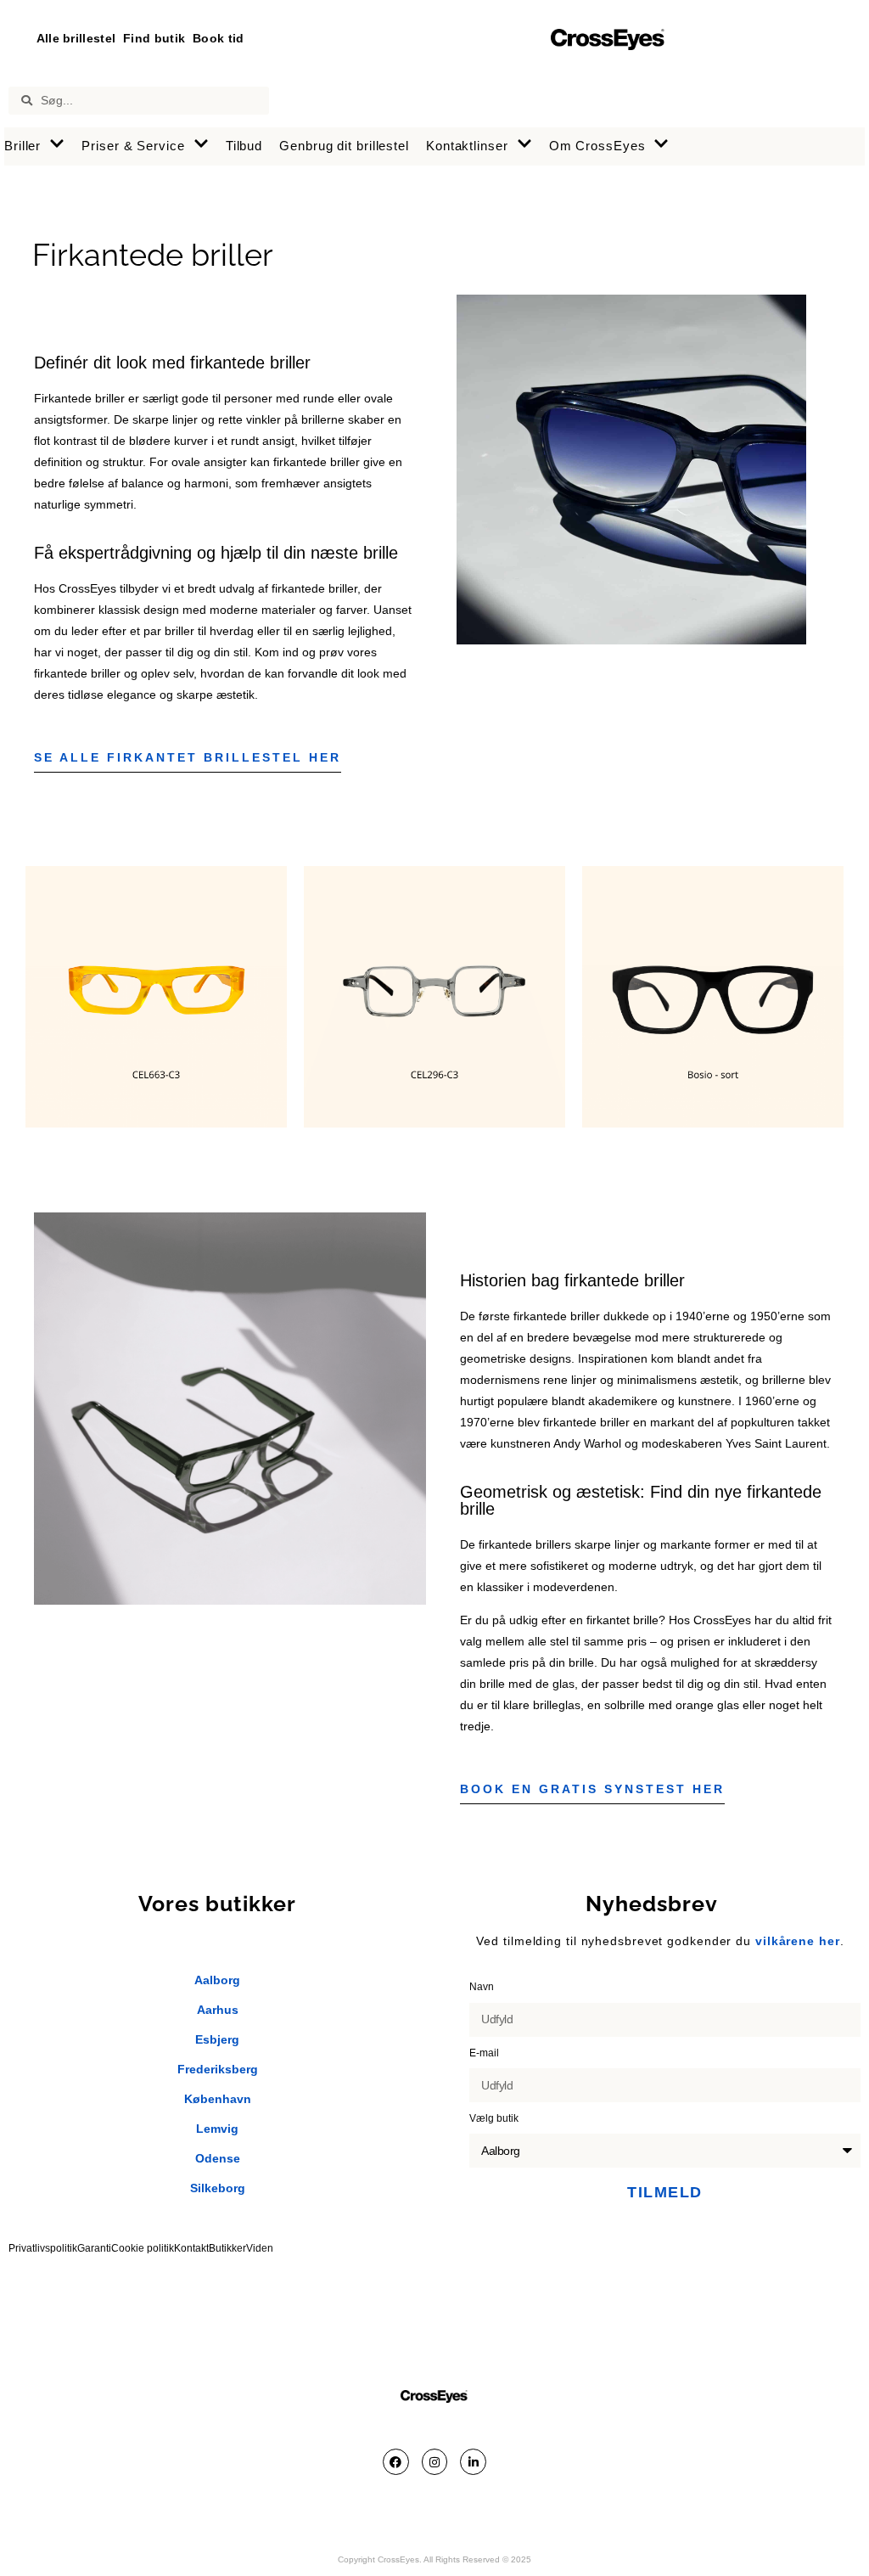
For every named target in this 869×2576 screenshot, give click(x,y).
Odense (218, 2158)
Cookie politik (143, 2248)
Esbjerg (217, 2039)
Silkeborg (218, 2188)
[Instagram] (435, 2462)
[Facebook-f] (396, 2462)
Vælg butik (495, 2118)
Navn (483, 1987)
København (218, 2099)
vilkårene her (798, 1941)
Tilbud (244, 146)
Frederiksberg (218, 2069)
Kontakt (191, 2248)
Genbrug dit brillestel (344, 146)
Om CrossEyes (597, 146)
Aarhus (218, 2010)
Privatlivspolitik (43, 2248)
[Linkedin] (473, 2462)
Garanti (94, 2248)
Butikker (227, 2248)
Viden (260, 2248)
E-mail (485, 2053)
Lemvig (217, 2129)
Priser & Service (133, 146)
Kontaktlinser (467, 146)
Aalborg (217, 1980)
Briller (22, 146)
